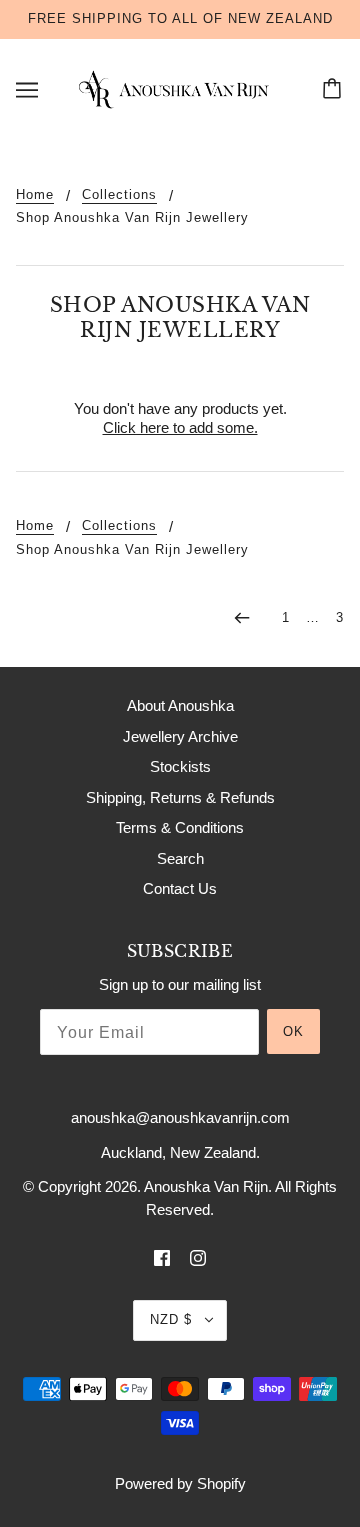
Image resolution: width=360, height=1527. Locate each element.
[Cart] (335, 90)
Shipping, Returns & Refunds (180, 797)
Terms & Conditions (180, 827)
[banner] (176, 87)
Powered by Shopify (180, 1483)
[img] (162, 1257)
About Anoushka (180, 705)
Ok (293, 1031)
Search (180, 858)
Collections (119, 195)
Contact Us (180, 888)
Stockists (180, 766)
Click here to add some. (180, 427)
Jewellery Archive (180, 736)
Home (35, 195)
